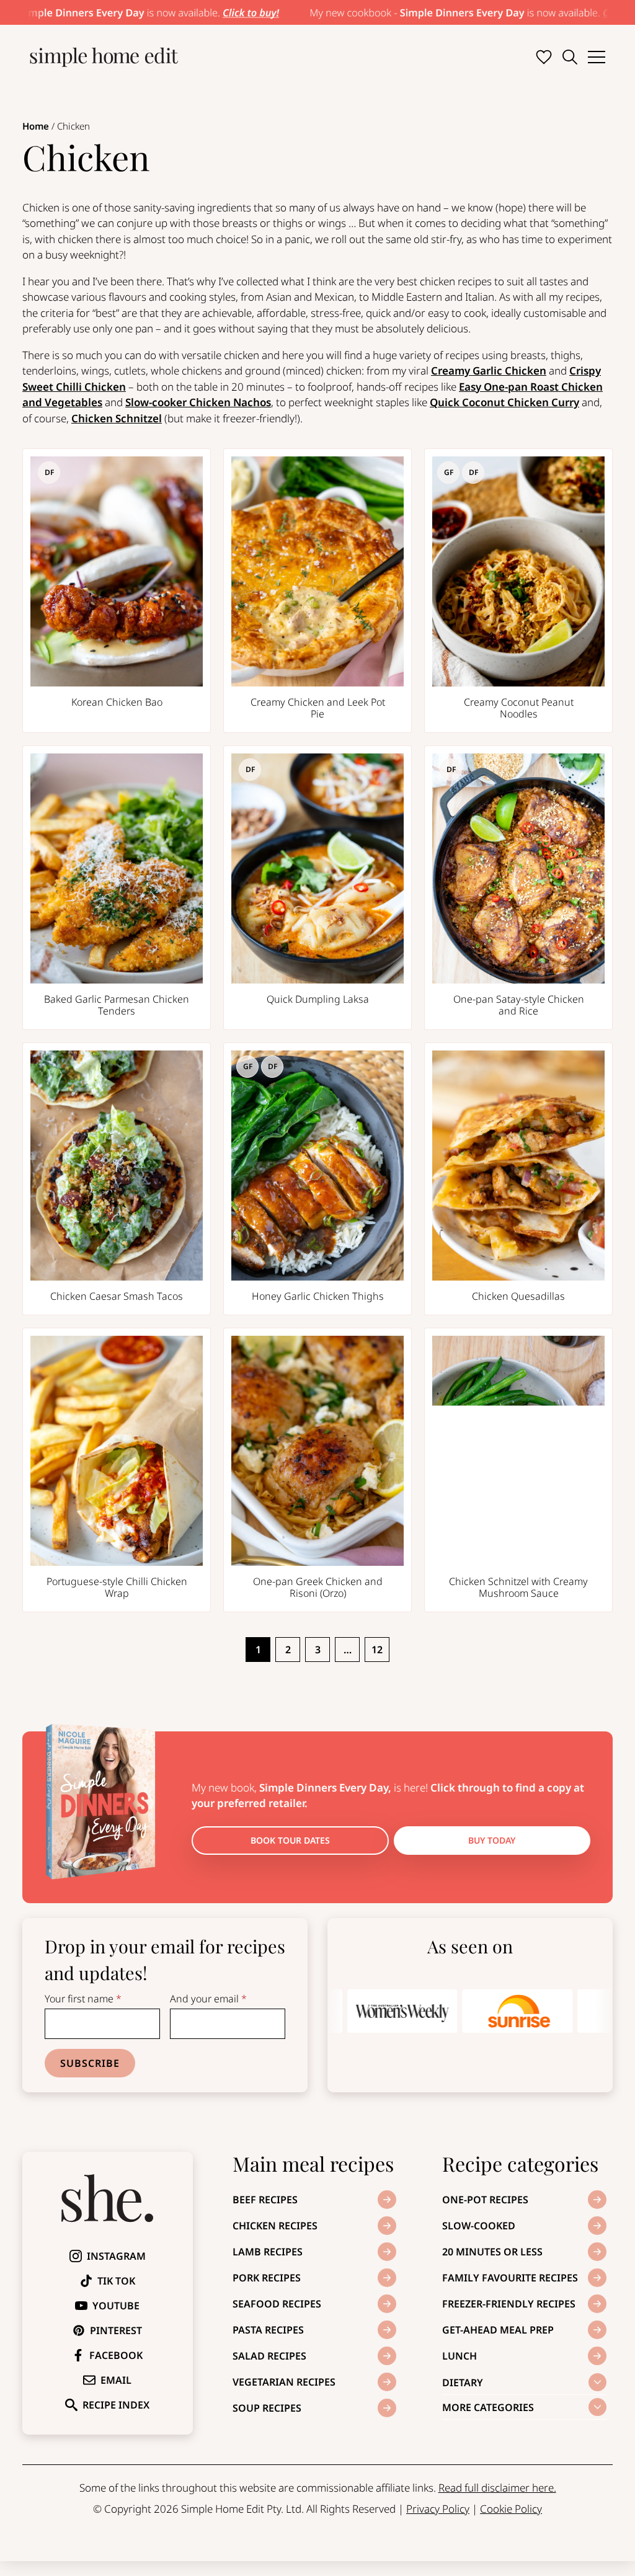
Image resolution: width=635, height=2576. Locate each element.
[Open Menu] (597, 57)
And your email (208, 1999)
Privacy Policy (438, 2509)
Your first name (83, 1999)
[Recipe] (117, 591)
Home (36, 126)
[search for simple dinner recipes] (570, 57)
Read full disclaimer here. (497, 2488)
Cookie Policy (511, 2509)
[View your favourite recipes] (544, 57)
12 (377, 1650)
